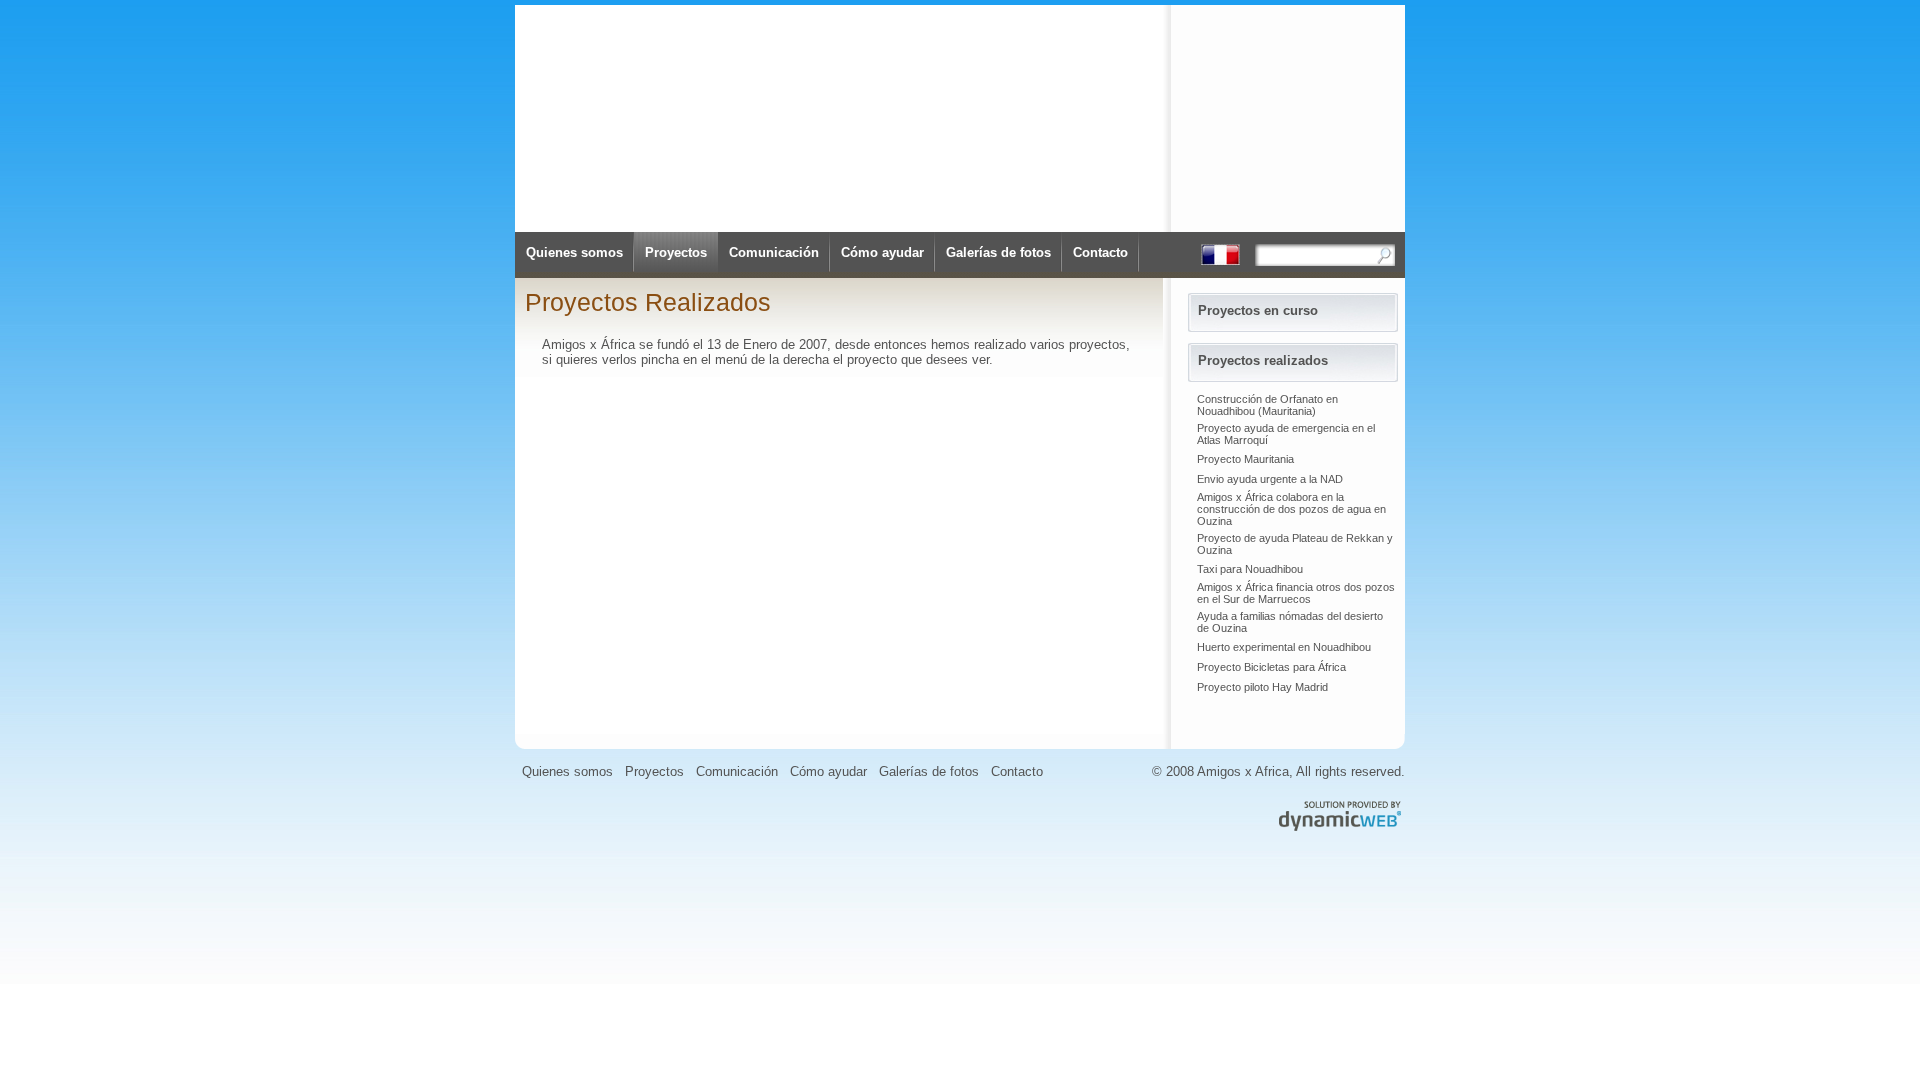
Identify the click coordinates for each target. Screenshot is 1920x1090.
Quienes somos (574, 252)
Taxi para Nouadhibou (1250, 569)
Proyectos (676, 252)
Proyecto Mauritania (1245, 459)
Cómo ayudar (882, 252)
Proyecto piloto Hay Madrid (1262, 687)
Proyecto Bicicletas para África (1271, 667)
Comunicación (774, 252)
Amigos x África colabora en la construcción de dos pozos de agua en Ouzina (1291, 509)
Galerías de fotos (998, 252)
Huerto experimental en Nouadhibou (1284, 647)
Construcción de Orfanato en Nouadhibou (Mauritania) (1267, 405)
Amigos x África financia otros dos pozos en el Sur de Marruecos (1296, 593)
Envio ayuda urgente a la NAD (1270, 479)
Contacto (1100, 252)
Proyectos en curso (1258, 310)
